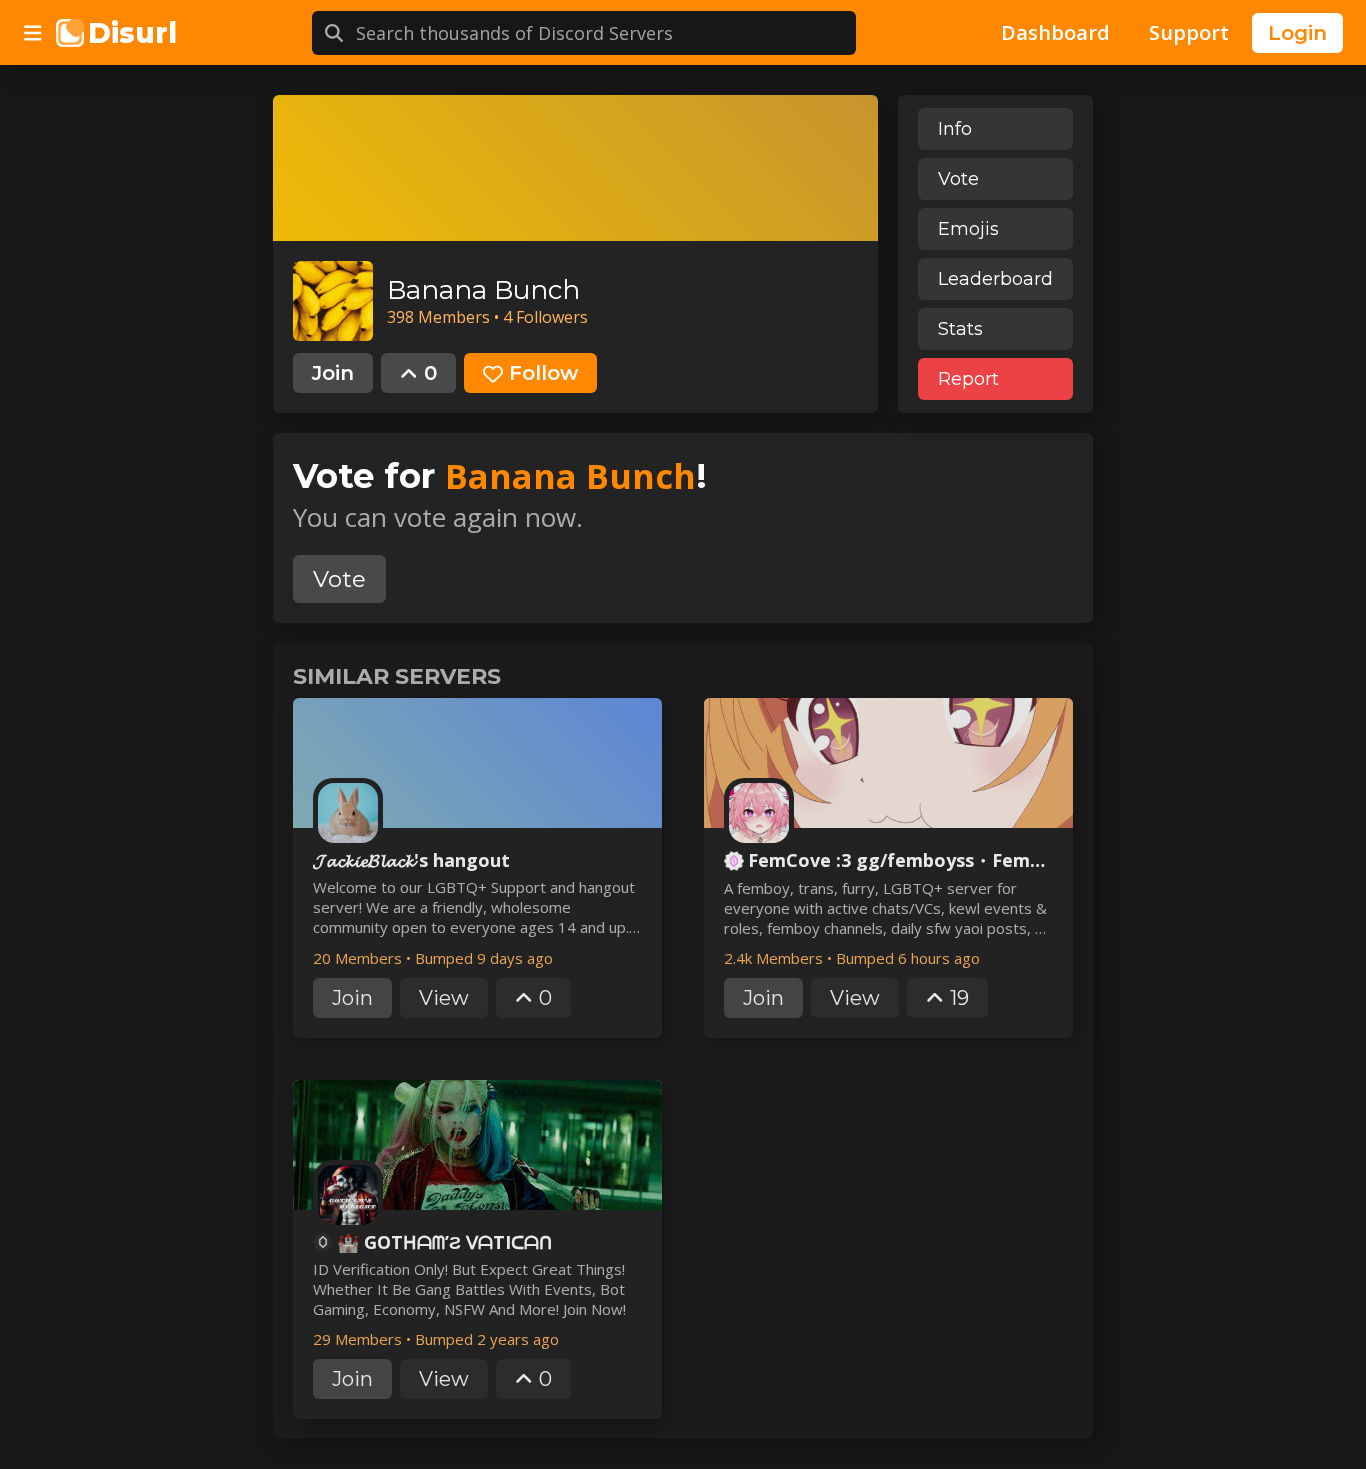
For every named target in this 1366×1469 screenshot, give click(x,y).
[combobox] (606, 33)
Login (1297, 33)
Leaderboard (995, 279)
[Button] (33, 33)
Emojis (968, 229)
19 (959, 998)
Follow (543, 373)
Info (955, 129)
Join (333, 373)
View (444, 998)
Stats (960, 329)
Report (968, 379)
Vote (958, 179)
